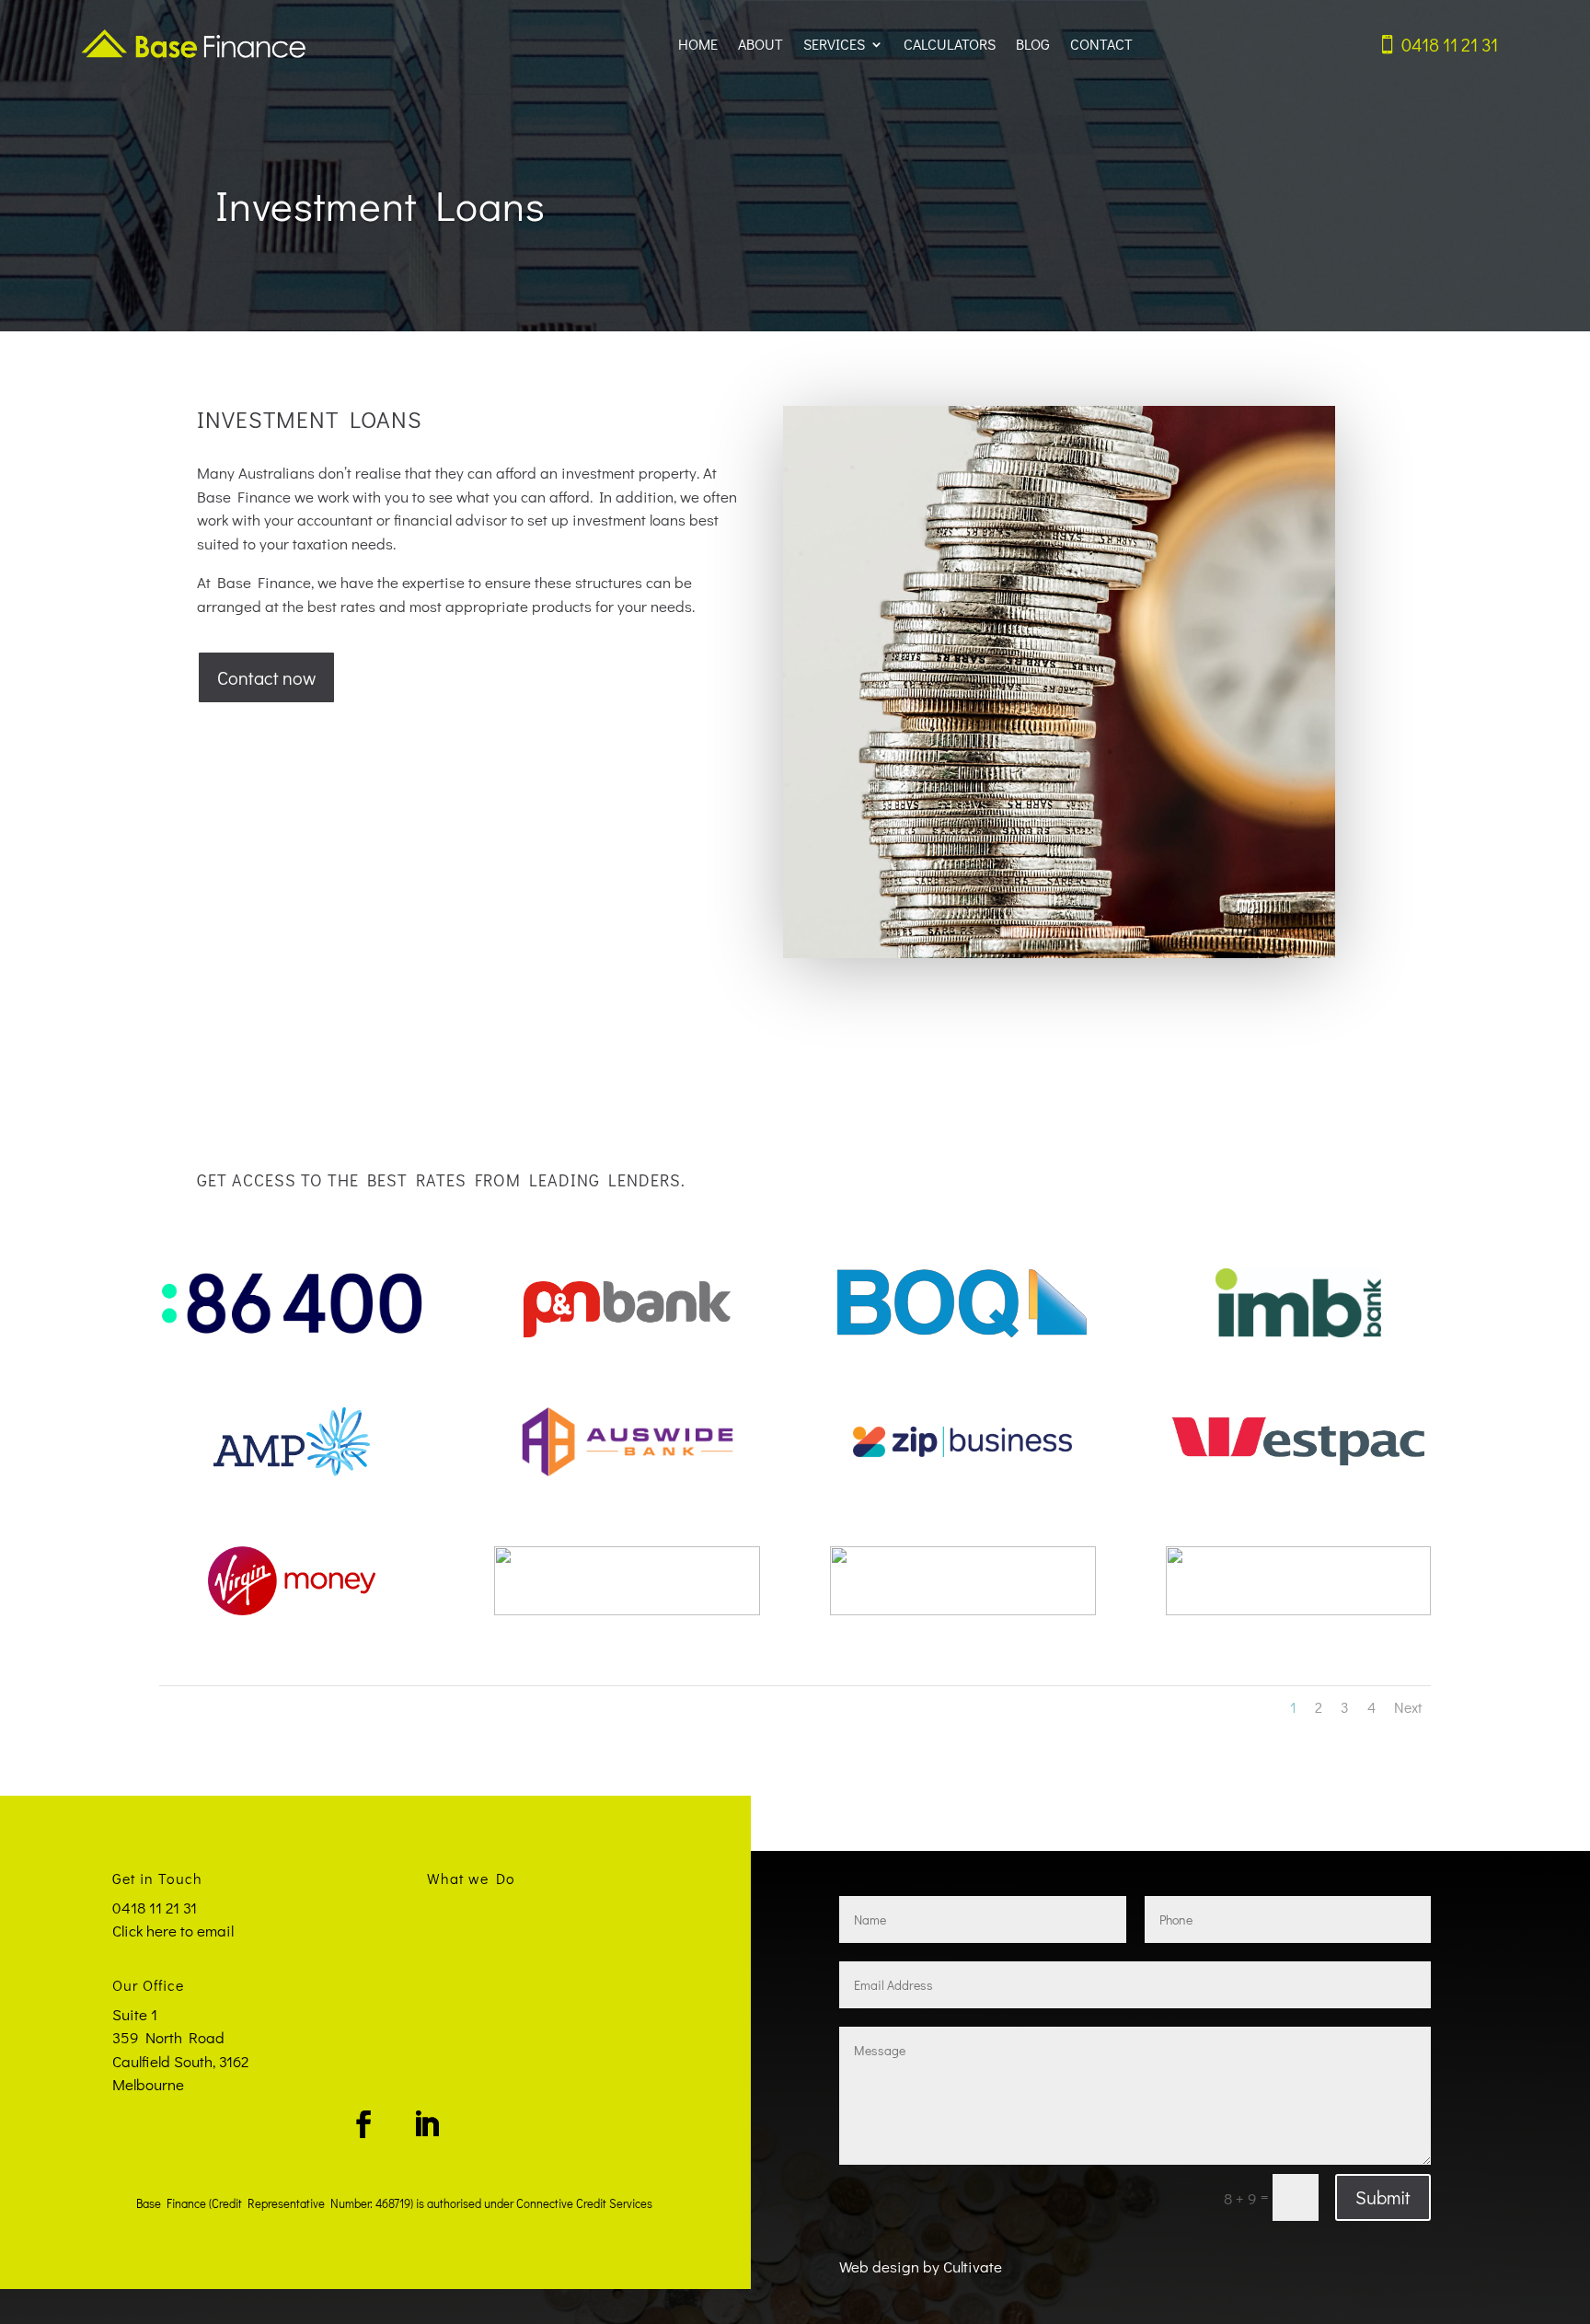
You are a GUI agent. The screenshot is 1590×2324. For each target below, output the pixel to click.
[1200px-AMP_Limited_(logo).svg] (292, 1470)
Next (1408, 1707)
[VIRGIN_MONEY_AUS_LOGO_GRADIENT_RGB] (292, 1609)
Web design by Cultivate (921, 2266)
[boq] (963, 1331)
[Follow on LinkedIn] (426, 2124)
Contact (1101, 44)
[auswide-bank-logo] (627, 1470)
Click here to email (173, 1931)
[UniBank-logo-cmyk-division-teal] (627, 1609)
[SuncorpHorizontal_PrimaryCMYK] (1299, 1609)
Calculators (950, 44)
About (760, 44)
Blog (1033, 44)
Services (834, 44)
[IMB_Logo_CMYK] (1299, 1331)
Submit (1383, 2197)
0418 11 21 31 (1450, 44)
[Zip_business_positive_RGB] (963, 1470)
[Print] (963, 1609)
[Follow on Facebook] (363, 2124)
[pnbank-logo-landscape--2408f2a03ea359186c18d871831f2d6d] (627, 1331)
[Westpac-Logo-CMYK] (1299, 1470)
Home (698, 44)
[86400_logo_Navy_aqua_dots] (292, 1331)
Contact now (266, 677)
